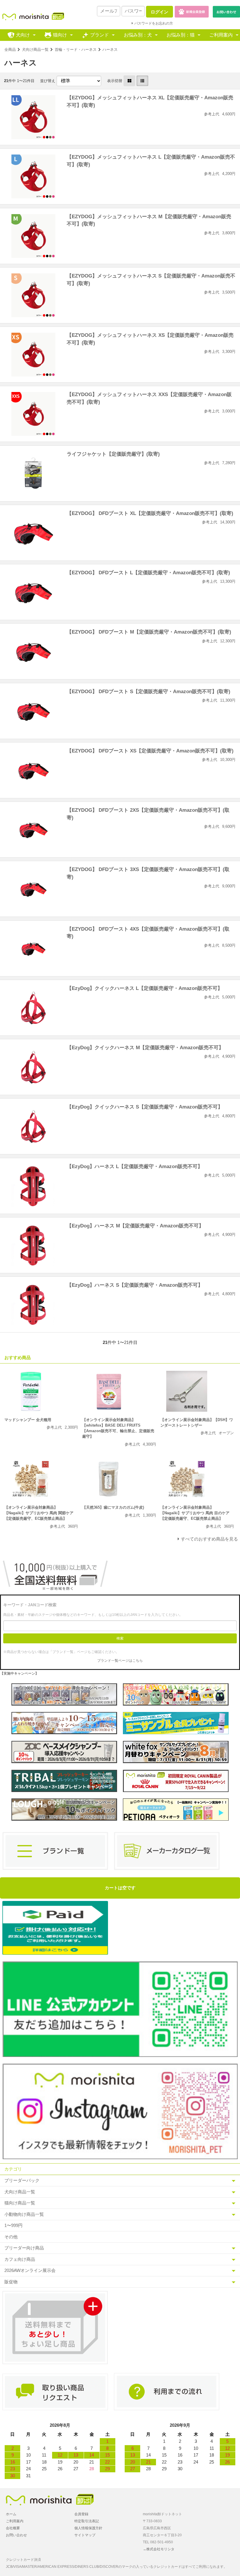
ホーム (11, 2514)
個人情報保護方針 (88, 2528)
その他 (11, 2237)
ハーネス (110, 50)
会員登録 (81, 2514)
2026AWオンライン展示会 (30, 2270)
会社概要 (13, 2528)
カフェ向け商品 (20, 2259)
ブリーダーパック (22, 2180)
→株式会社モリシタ (159, 2549)
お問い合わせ (16, 2535)
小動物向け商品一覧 (24, 2214)
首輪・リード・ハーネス (76, 50)
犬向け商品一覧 (35, 50)
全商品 (10, 50)
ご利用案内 (221, 35)
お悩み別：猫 (181, 35)
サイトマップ (85, 2535)
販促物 (11, 2282)
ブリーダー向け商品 (24, 2248)
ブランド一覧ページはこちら (120, 1661)
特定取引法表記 (87, 2521)
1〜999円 (13, 2225)
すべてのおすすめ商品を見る (209, 1539)
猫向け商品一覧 (20, 2203)
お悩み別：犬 (138, 35)
